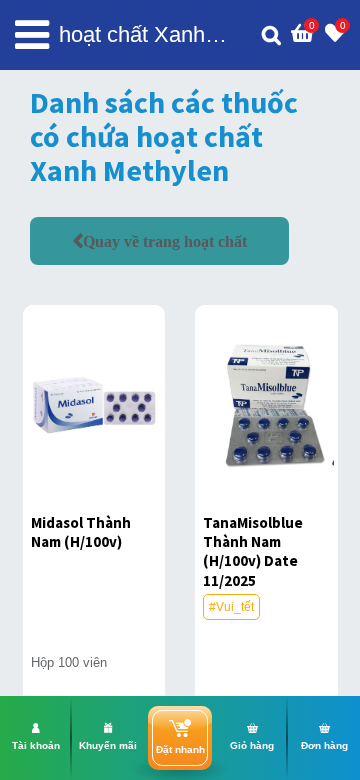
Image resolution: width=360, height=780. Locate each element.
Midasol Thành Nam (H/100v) (81, 532)
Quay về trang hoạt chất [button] (165, 241)
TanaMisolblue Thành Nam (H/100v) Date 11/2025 (253, 551)
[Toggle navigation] (32, 35)
